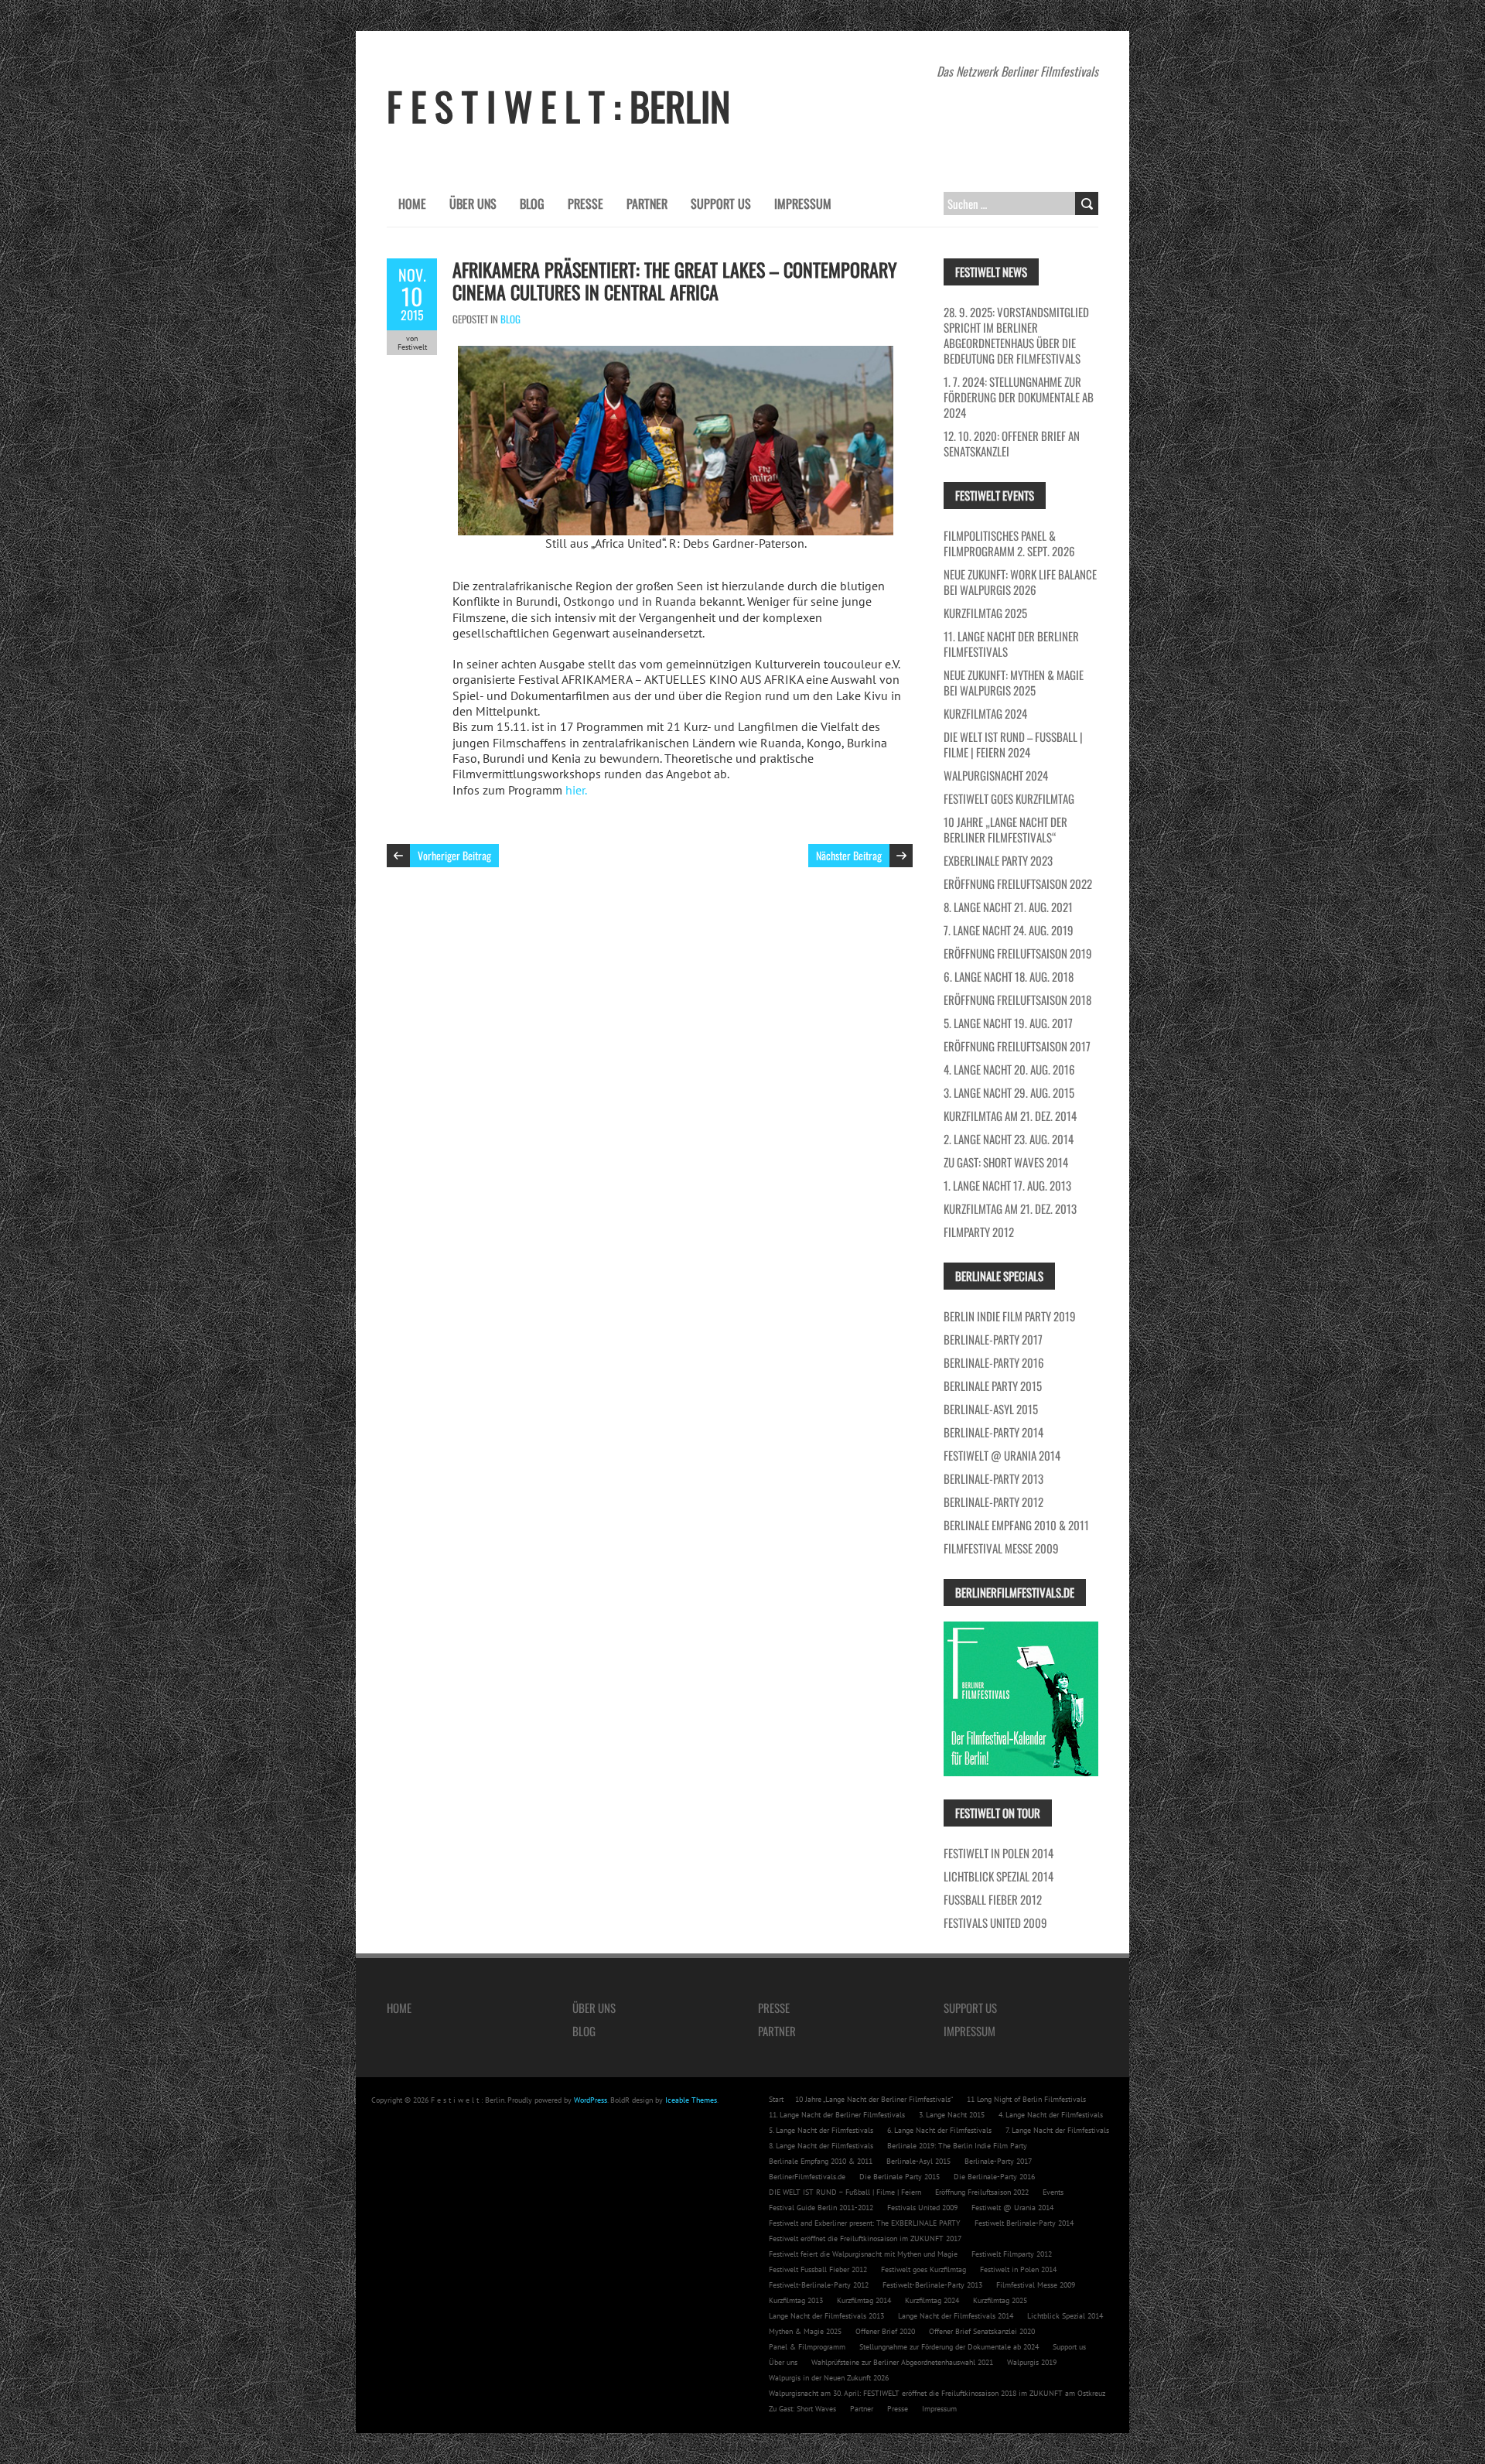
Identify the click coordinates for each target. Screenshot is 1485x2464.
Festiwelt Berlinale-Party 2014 (1024, 2223)
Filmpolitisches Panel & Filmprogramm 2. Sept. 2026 (1009, 543)
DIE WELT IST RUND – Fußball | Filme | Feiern (845, 2192)
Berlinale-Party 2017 (993, 1339)
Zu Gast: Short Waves (802, 2409)
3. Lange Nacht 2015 (952, 2115)
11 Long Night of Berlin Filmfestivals (1026, 2099)
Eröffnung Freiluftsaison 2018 (1017, 1000)
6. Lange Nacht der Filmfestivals (939, 2130)
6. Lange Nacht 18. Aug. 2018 (1009, 976)
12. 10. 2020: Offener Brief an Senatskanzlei (1012, 443)
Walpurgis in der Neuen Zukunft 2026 (829, 2378)
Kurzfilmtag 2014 (864, 2300)
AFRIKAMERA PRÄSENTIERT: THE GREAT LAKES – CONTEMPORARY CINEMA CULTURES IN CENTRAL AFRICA (675, 280)
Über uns (473, 203)
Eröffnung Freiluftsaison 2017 (1017, 1046)
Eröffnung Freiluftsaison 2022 (1018, 883)
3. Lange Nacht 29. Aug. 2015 (1009, 1092)
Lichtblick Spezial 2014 (999, 1876)
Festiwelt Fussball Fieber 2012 (818, 2269)
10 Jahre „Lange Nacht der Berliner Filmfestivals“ (1005, 829)
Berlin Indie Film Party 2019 (1010, 1316)
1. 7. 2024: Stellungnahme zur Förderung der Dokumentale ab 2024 (1019, 397)
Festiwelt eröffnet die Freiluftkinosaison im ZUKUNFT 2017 (865, 2238)
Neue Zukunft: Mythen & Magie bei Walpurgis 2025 (1014, 682)
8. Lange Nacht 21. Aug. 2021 (1008, 907)
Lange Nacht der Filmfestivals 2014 (956, 2316)
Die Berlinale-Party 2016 (994, 2177)
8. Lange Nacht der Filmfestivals (821, 2146)
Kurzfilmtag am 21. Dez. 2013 (1010, 1208)
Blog (532, 203)
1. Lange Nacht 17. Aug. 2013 (1007, 1185)
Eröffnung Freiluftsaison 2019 (1018, 953)
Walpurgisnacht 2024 (996, 775)
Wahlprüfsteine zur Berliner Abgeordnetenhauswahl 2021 (902, 2362)
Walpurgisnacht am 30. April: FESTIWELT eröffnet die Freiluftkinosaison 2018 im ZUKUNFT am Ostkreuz (937, 2393)
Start (776, 2099)
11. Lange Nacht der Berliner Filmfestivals (1011, 644)
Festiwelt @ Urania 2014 (1002, 1455)
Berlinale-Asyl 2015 (991, 1409)
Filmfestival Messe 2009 (1001, 1548)
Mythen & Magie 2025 (805, 2331)
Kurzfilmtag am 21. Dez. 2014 (1010, 1116)
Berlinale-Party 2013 (993, 1478)
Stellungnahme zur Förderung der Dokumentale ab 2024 (949, 2347)
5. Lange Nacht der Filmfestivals (821, 2130)
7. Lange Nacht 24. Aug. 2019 (1009, 930)
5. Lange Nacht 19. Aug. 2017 (1008, 1023)
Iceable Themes (691, 2100)
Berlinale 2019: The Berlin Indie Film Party (957, 2146)
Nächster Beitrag (849, 855)
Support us (721, 203)
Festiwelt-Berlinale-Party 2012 (819, 2285)
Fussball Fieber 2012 (993, 1899)
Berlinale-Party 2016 (994, 1362)
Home (412, 203)
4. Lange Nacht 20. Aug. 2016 (1009, 1069)
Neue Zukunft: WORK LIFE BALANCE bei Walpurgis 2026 (1020, 582)
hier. (576, 790)
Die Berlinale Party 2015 (900, 2177)
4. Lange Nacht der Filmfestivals (1051, 2115)
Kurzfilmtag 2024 (985, 713)
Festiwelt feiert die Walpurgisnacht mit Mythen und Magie (863, 2254)
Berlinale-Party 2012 (993, 1502)
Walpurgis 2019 (1032, 2362)
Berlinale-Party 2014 (993, 1432)
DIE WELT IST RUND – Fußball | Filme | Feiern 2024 (1013, 744)
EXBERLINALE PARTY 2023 (998, 860)
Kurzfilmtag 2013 (796, 2300)
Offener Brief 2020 (885, 2331)
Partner (647, 203)
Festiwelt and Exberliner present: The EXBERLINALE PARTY (865, 2223)
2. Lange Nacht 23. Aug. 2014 (1009, 1139)
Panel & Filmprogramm (807, 2347)
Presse (585, 203)
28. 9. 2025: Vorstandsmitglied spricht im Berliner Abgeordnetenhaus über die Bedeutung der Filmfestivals (1016, 335)
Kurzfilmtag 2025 (985, 613)
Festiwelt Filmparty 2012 (1012, 2254)
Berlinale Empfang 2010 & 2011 (1016, 1525)
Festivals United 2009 (995, 1922)
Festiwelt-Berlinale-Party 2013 (932, 2285)
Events (1053, 2192)
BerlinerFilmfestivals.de (807, 2177)
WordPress (591, 2100)
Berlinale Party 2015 (993, 1386)
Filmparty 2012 (979, 1232)
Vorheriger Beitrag (454, 855)
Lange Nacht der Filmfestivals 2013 (826, 2316)
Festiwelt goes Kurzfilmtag (1009, 798)
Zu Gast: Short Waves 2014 (1006, 1162)
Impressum (803, 203)
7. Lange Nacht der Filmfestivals (1057, 2130)
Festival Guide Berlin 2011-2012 (821, 2208)
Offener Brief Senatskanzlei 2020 (982, 2331)
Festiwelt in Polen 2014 (999, 1853)
